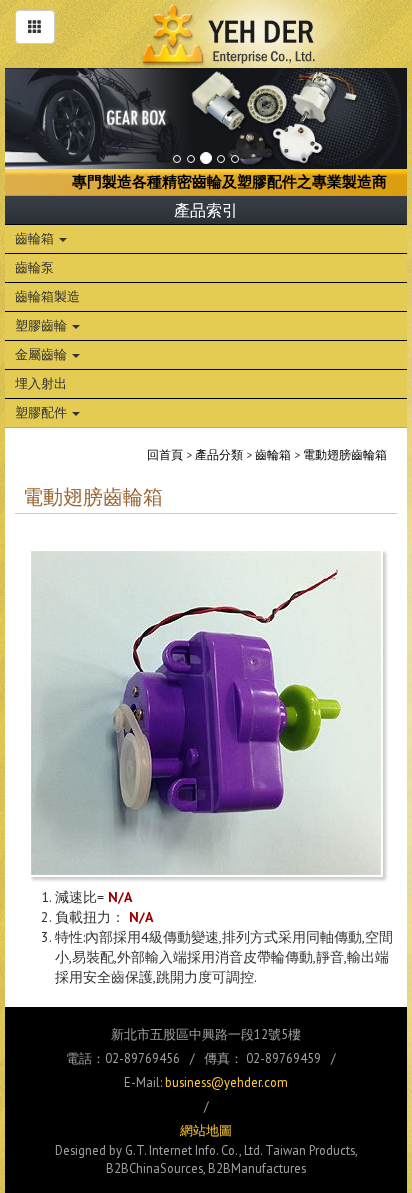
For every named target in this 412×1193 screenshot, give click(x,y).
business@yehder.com (226, 1082)
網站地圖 (206, 1130)
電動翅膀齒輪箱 (345, 454)
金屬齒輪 (42, 354)
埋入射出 (41, 383)
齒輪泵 (34, 267)
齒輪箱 (36, 238)
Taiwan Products (310, 1150)
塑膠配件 (42, 412)
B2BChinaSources (154, 1168)
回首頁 (165, 454)
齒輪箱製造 (47, 296)
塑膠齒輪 (42, 325)
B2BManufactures (257, 1168)
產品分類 (219, 454)
